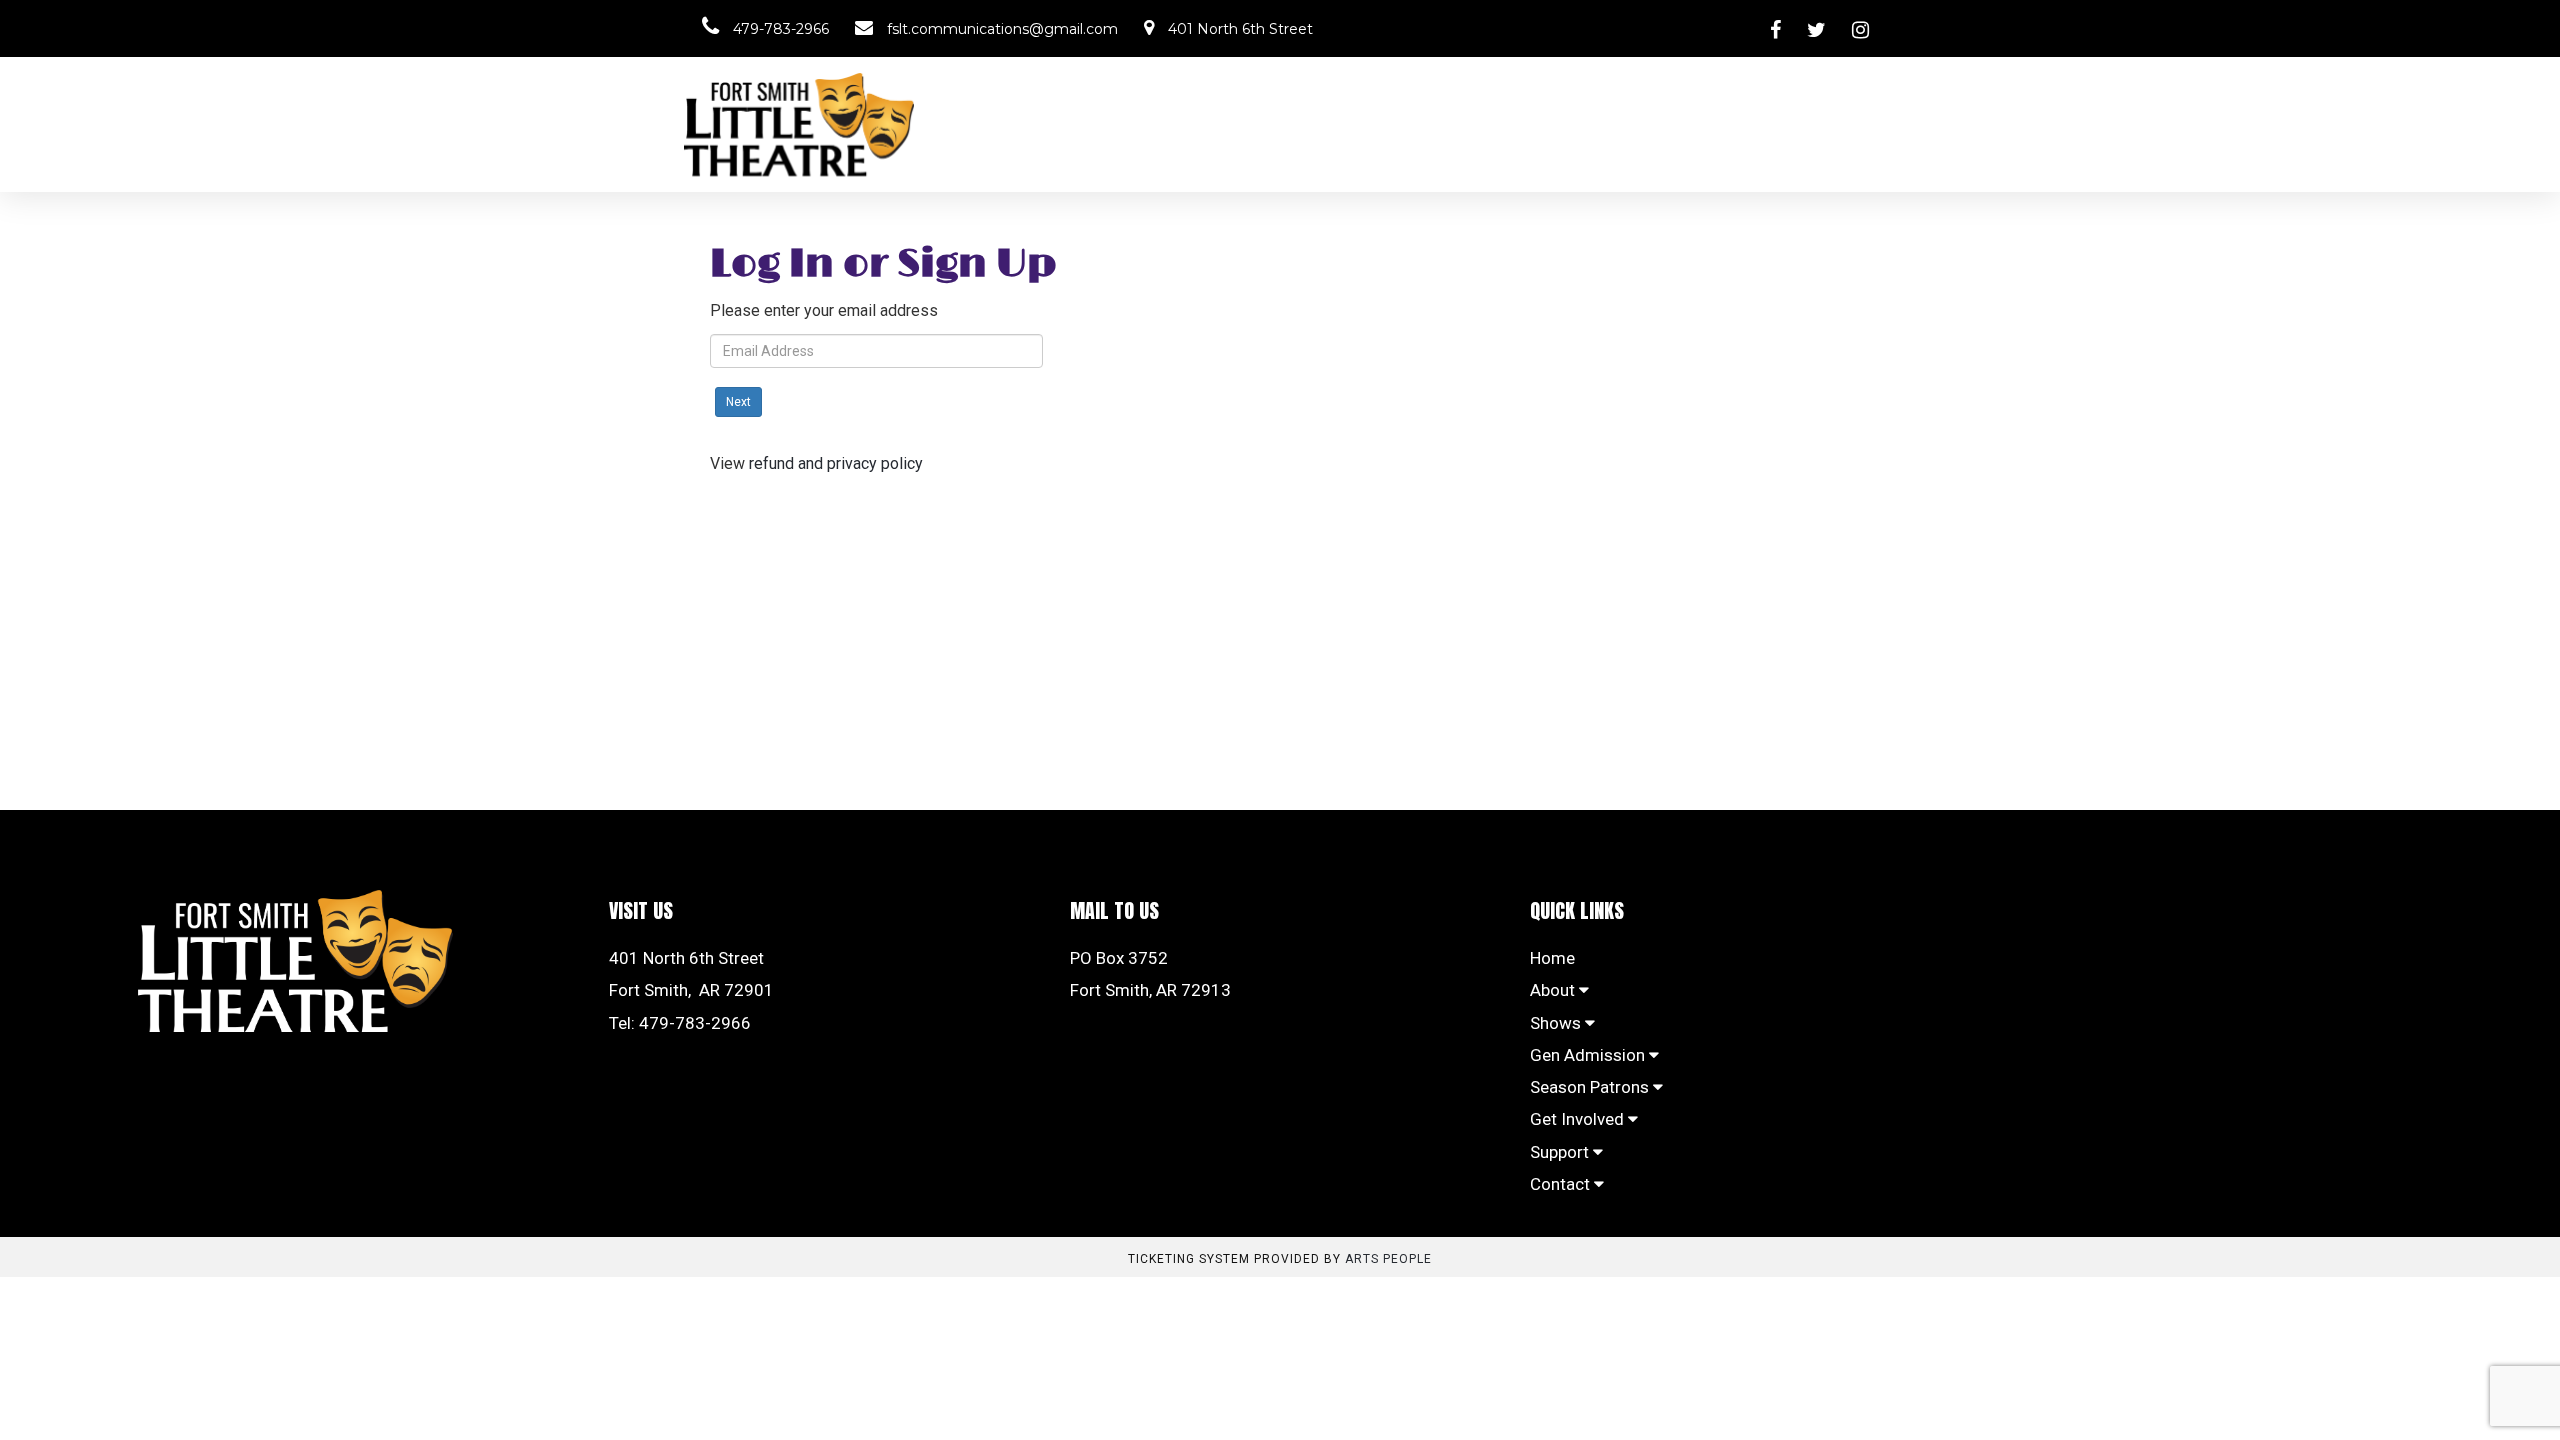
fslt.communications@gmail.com (1000, 29)
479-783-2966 (779, 29)
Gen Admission (1589, 1055)
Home (1552, 958)
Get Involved (1579, 1119)
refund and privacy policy (836, 463)
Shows (1557, 1023)
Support (1561, 1152)
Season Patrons (1591, 1087)
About (1554, 990)
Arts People (1388, 1259)
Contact (1562, 1184)
